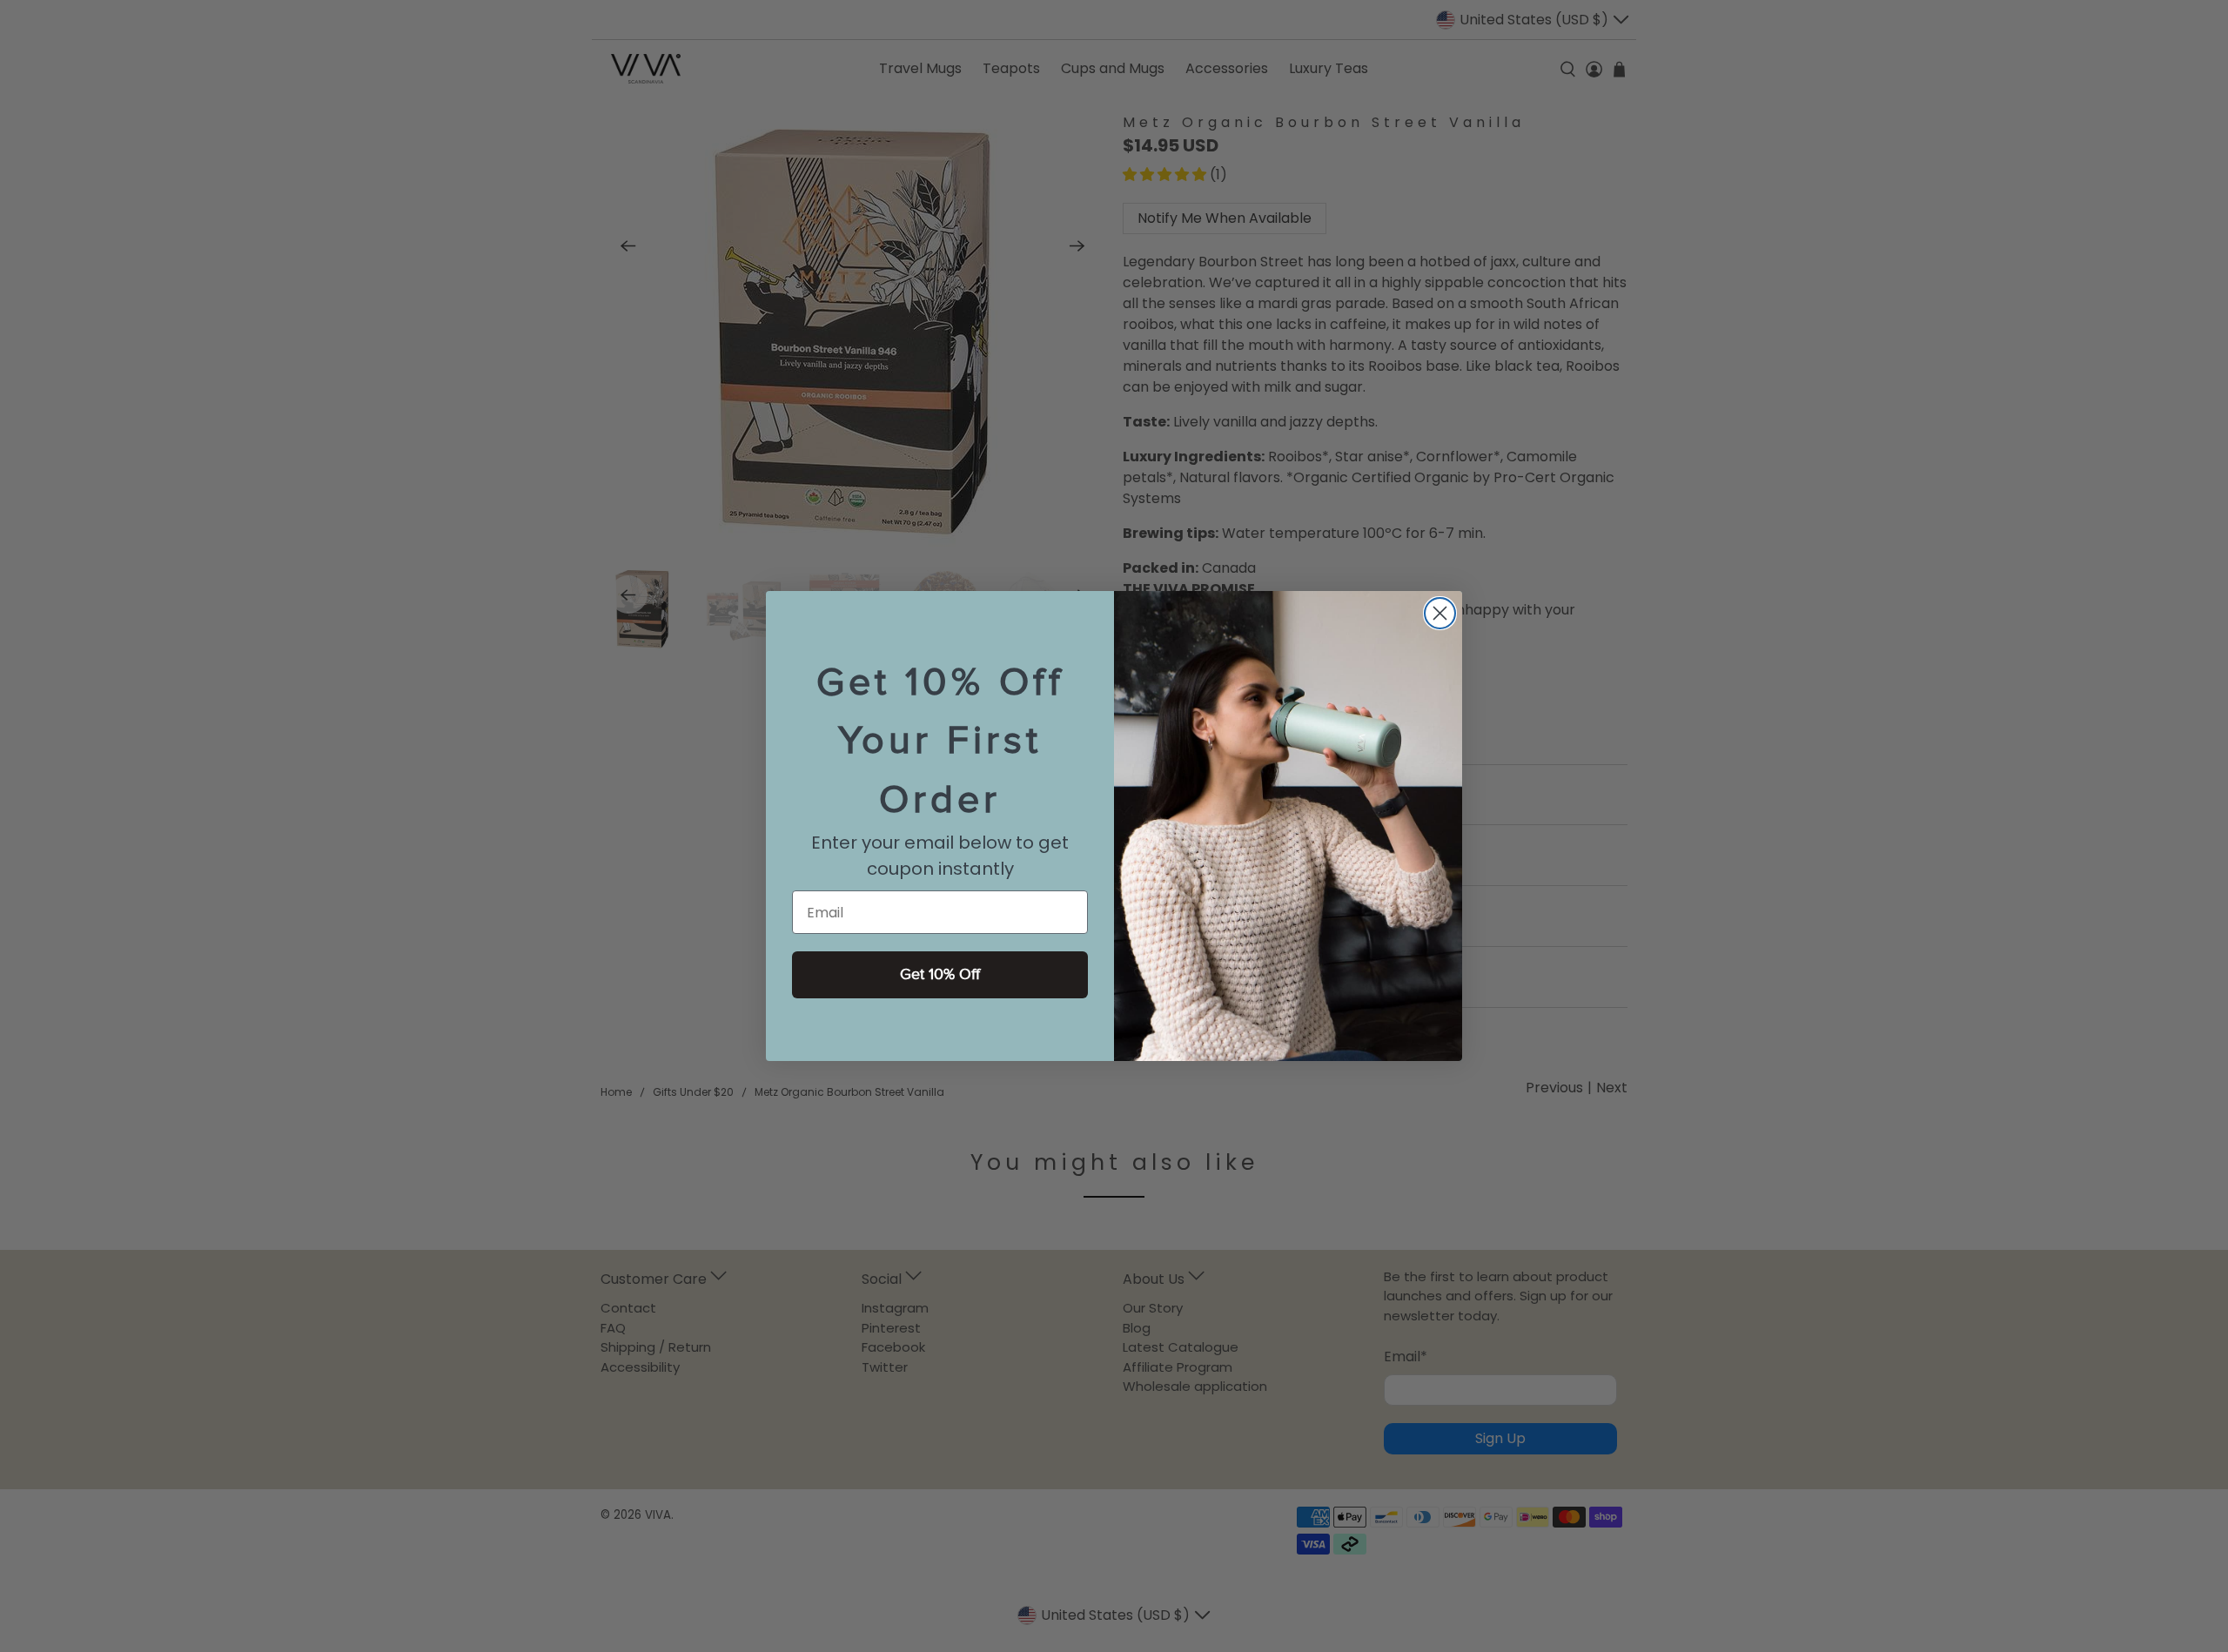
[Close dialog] (1440, 613)
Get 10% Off (940, 974)
